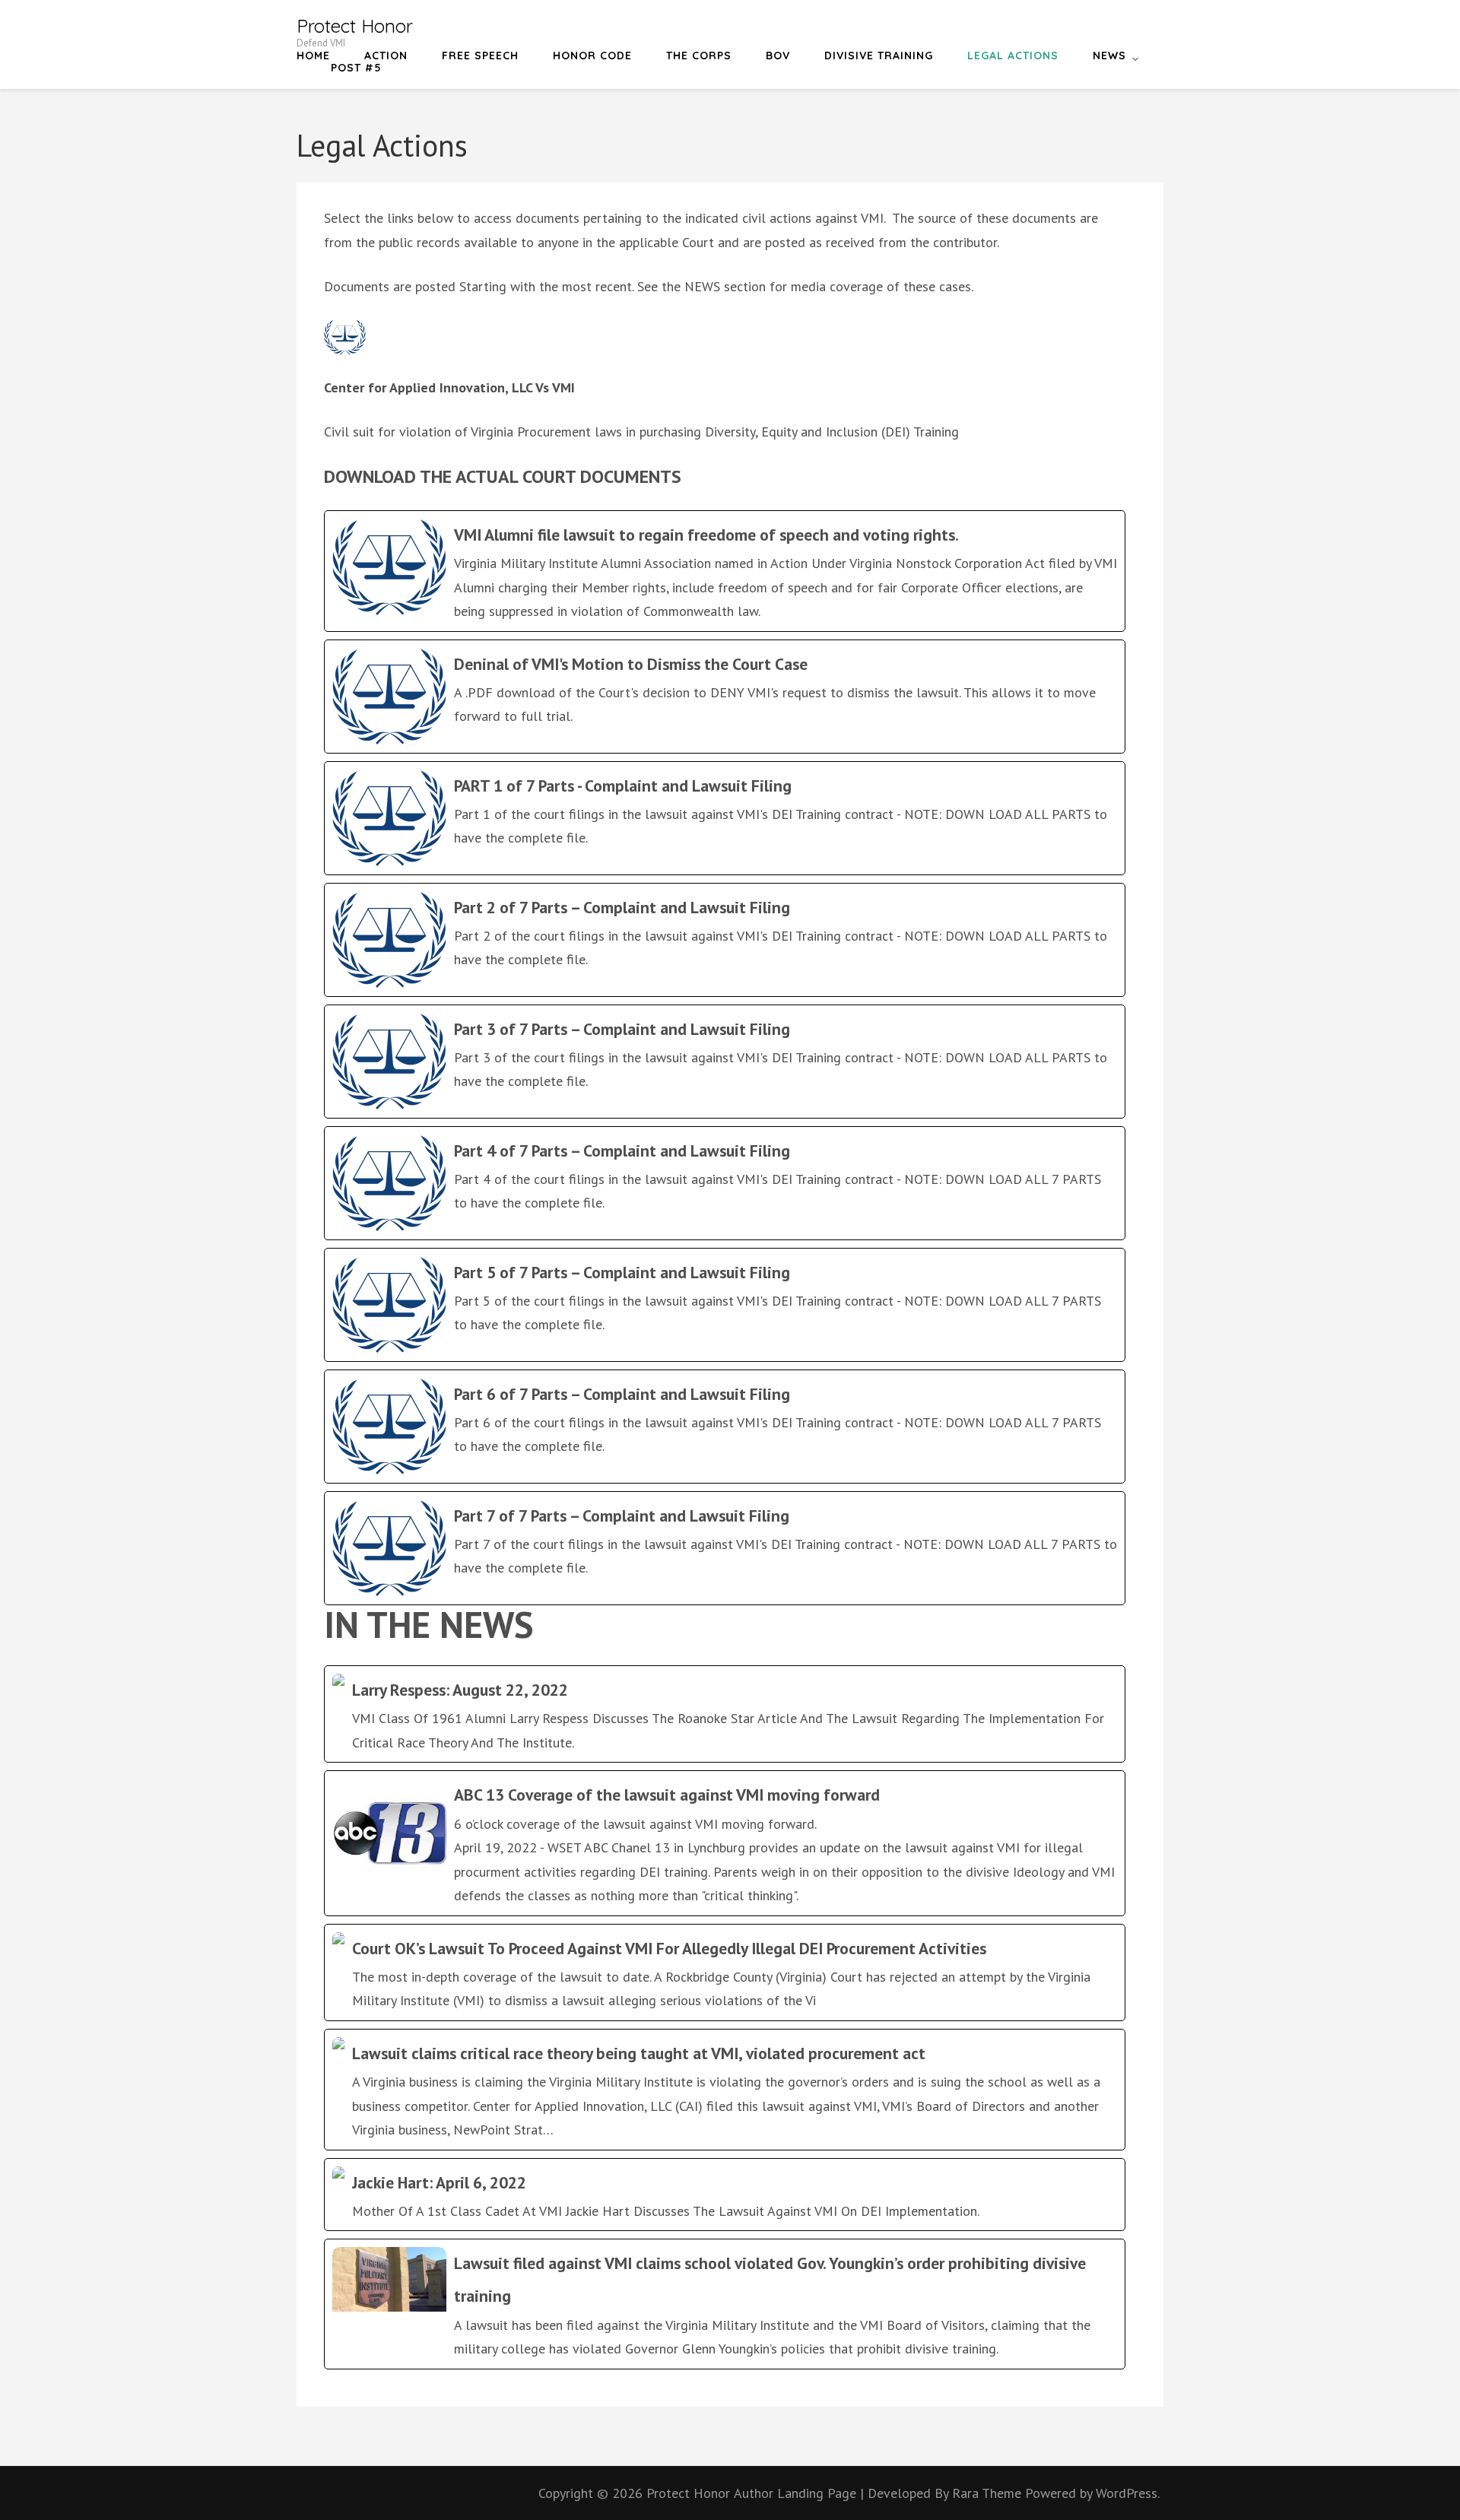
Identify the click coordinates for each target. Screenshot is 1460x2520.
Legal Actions (1013, 56)
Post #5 (356, 68)
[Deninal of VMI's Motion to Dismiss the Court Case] (725, 697)
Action (386, 56)
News (1109, 56)
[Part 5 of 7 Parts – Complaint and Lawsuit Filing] (725, 1305)
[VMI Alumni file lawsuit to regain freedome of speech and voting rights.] (725, 571)
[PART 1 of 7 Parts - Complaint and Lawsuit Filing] (725, 818)
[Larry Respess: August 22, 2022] (725, 1714)
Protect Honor (355, 26)
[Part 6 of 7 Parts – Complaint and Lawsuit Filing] (725, 1427)
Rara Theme (989, 2493)
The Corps (699, 56)
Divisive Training (879, 56)
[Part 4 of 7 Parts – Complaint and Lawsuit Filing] (725, 1183)
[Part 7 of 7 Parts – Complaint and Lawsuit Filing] (725, 1548)
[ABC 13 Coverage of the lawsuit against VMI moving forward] (725, 1843)
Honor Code (592, 56)
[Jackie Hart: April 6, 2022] (725, 2195)
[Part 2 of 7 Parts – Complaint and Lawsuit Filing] (725, 940)
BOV (778, 56)
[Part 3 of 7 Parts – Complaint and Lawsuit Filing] (725, 1062)
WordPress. (1128, 2493)
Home (313, 56)
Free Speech (480, 56)
